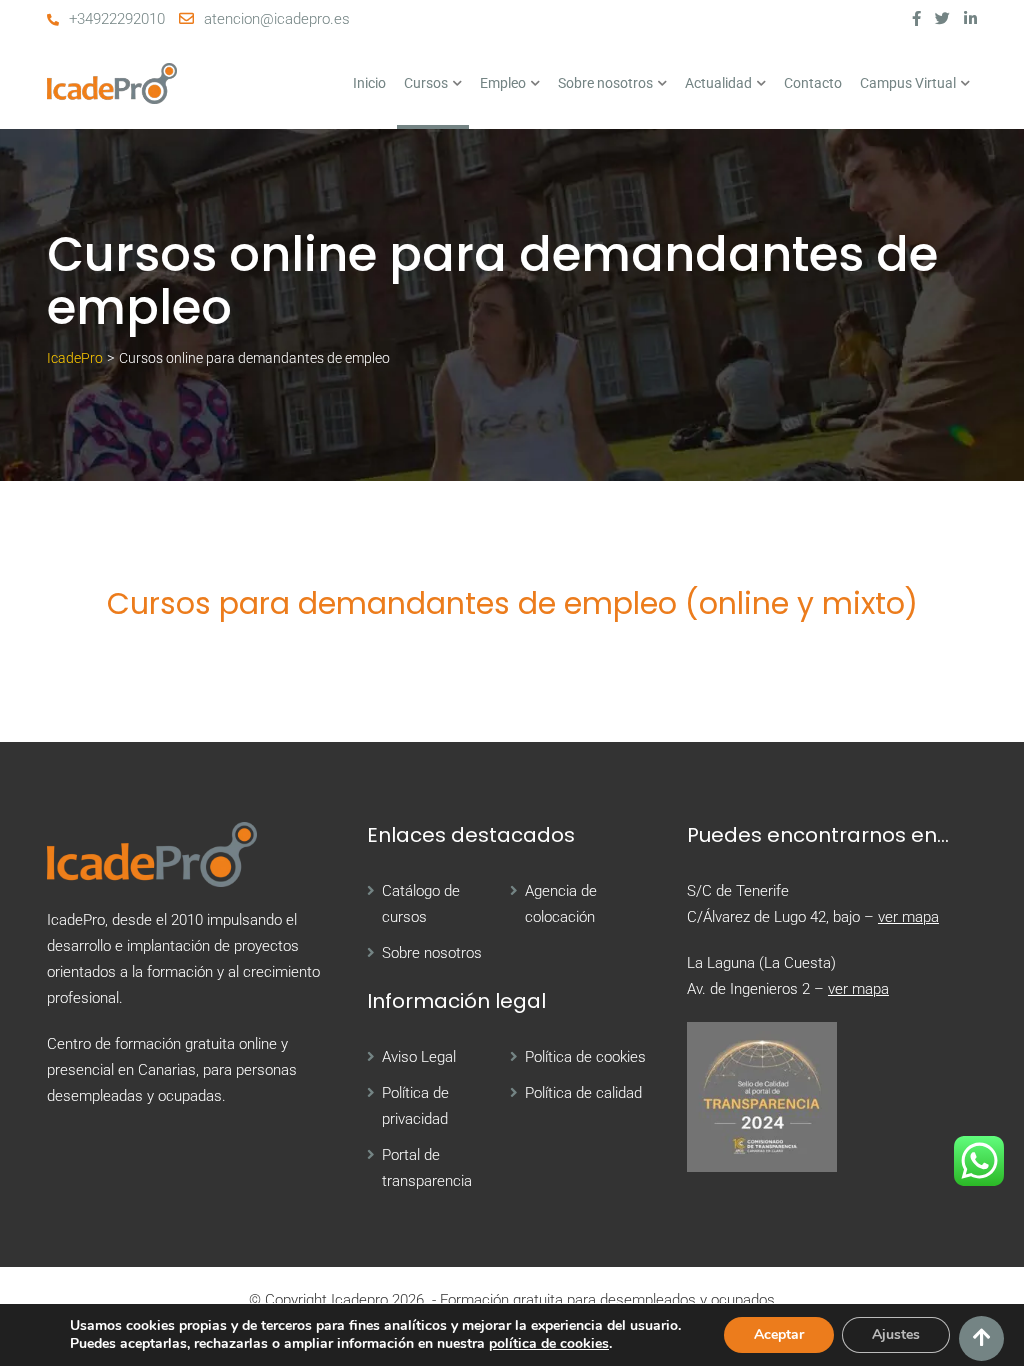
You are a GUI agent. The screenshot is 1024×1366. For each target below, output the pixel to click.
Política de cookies (585, 1057)
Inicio (369, 83)
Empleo (503, 83)
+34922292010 (117, 19)
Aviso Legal (419, 1057)
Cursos (426, 83)
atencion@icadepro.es (277, 19)
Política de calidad (583, 1093)
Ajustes (896, 1334)
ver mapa (908, 917)
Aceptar (779, 1334)
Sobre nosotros (605, 83)
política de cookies (549, 1343)
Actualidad (718, 83)
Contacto (813, 83)
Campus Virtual (908, 83)
